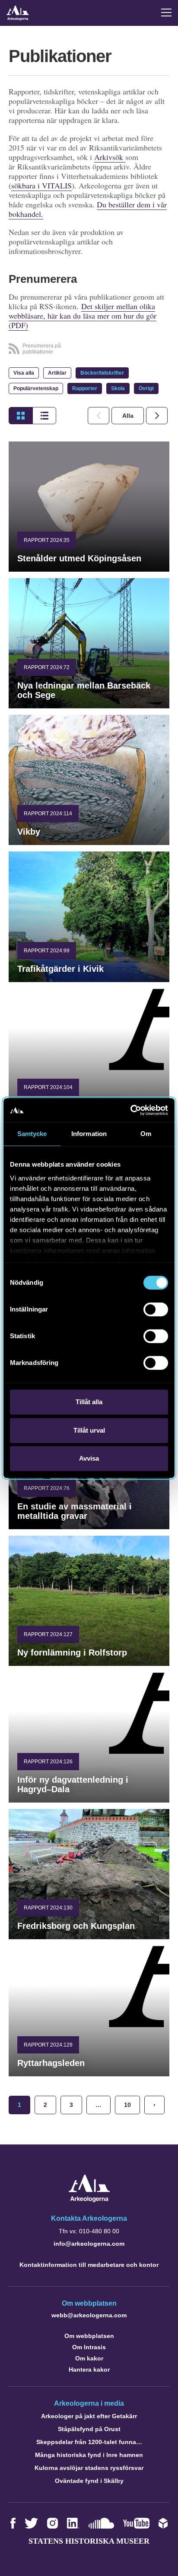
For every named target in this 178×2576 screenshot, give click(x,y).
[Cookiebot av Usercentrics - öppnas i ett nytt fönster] (130, 1110)
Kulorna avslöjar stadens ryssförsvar (89, 2468)
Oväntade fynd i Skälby (89, 2481)
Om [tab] (146, 1134)
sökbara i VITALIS (41, 185)
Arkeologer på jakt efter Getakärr (89, 2416)
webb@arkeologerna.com (89, 2315)
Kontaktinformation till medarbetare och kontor (89, 2265)
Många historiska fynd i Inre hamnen (89, 2455)
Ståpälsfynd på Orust (89, 2429)
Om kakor (89, 2358)
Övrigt (146, 388)
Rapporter (85, 388)
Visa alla (24, 373)
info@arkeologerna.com (89, 2244)
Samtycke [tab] (32, 1134)
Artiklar (57, 373)
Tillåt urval (89, 1430)
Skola (118, 388)
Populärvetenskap (36, 388)
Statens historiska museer (89, 2541)
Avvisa (89, 1458)
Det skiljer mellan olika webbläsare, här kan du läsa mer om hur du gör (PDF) (83, 316)
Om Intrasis (89, 2347)
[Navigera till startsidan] (89, 2200)
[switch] (156, 1309)
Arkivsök (110, 157)
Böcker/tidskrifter (102, 373)
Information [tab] (89, 1134)
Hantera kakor (89, 2369)
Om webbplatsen (89, 2336)
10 (127, 2105)
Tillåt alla (89, 1402)
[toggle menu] (166, 13)
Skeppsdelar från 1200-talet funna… (89, 2442)
